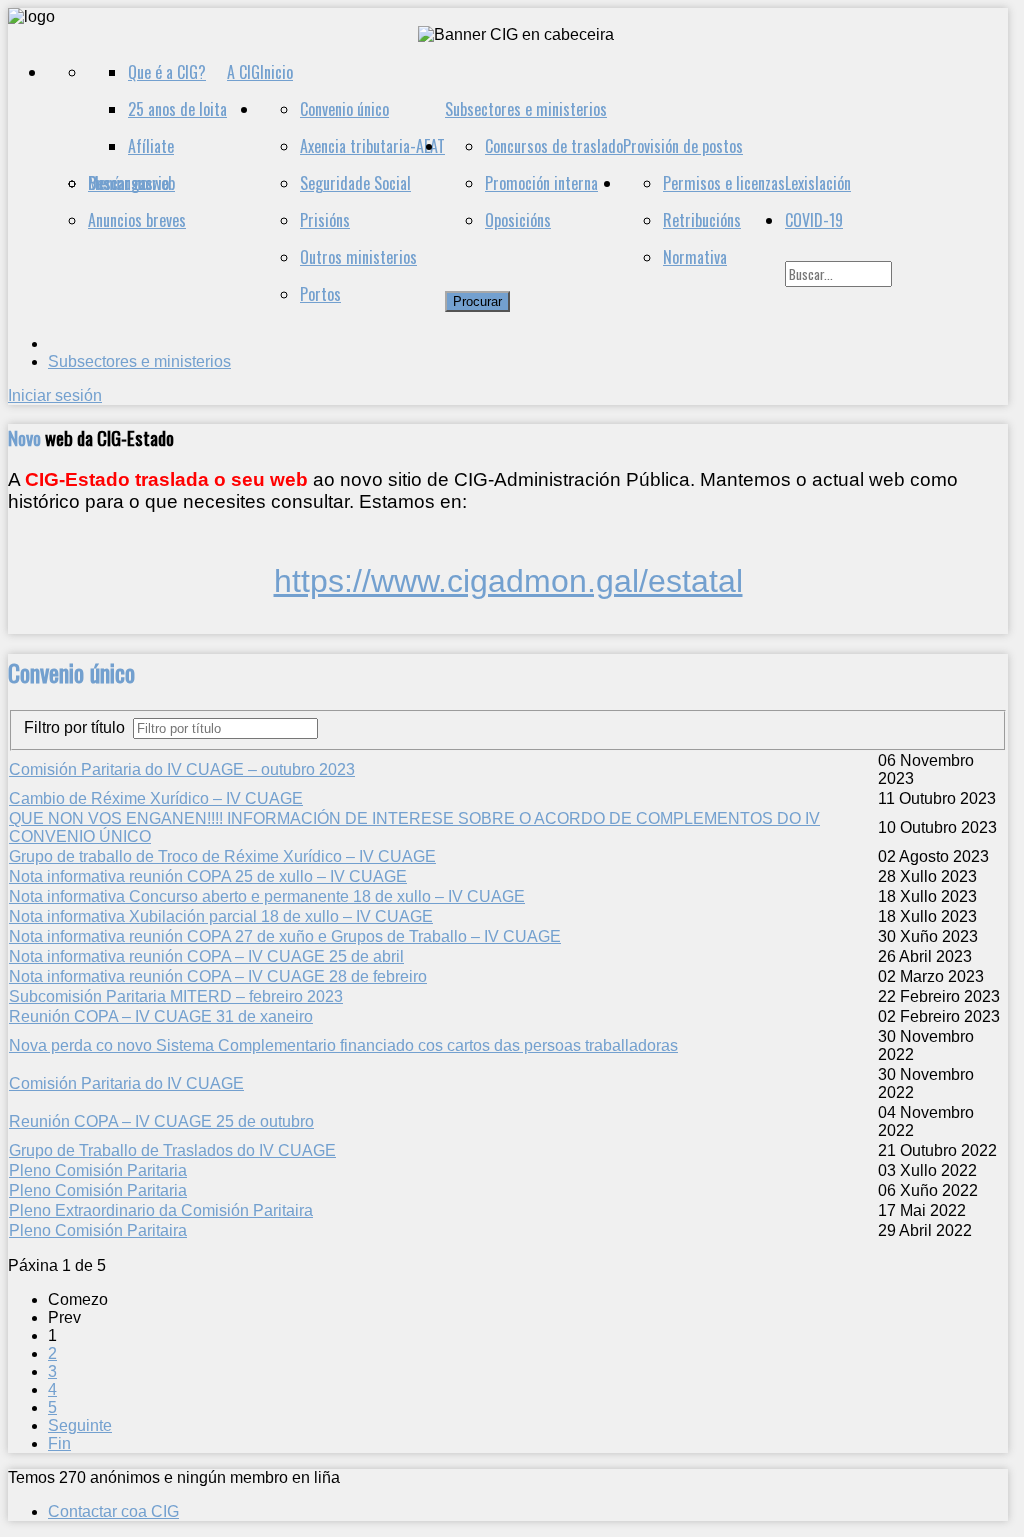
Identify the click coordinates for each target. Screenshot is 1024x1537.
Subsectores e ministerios (526, 109)
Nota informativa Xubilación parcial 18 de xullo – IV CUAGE (221, 916)
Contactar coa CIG (113, 1511)
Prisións (325, 220)
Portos (320, 294)
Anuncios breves (137, 220)
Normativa (695, 257)
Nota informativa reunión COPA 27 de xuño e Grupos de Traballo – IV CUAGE (285, 936)
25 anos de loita (177, 109)
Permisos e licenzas (724, 183)
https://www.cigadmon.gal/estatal (508, 581)
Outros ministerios (358, 257)
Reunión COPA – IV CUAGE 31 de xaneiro (161, 1016)
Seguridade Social (355, 183)
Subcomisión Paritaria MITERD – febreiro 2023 (176, 996)
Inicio (276, 72)
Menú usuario (128, 183)
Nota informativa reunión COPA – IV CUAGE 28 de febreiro (218, 976)
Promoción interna (541, 183)
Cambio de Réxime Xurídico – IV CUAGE (156, 798)
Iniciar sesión (55, 395)
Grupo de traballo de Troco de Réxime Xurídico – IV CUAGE (222, 856)
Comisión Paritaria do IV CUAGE (126, 1083)
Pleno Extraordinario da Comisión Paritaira (161, 1210)
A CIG (243, 72)
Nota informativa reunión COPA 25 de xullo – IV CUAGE (208, 876)
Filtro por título (78, 727)
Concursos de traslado (554, 146)
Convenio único (344, 109)
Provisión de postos (683, 146)
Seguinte (80, 1425)
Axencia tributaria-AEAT (372, 146)
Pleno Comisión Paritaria (98, 1170)
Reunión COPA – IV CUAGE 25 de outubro (161, 1121)
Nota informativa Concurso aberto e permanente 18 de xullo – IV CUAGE (267, 896)
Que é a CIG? (167, 72)
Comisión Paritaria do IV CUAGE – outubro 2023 (182, 769)
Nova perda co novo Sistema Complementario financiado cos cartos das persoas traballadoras (343, 1045)
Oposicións (518, 220)
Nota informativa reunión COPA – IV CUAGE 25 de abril (206, 956)
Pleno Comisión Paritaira (98, 1230)
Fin (59, 1443)
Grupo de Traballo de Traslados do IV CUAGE (172, 1150)
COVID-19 (814, 220)
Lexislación (818, 183)
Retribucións (702, 220)
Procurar (477, 301)
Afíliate (151, 146)
